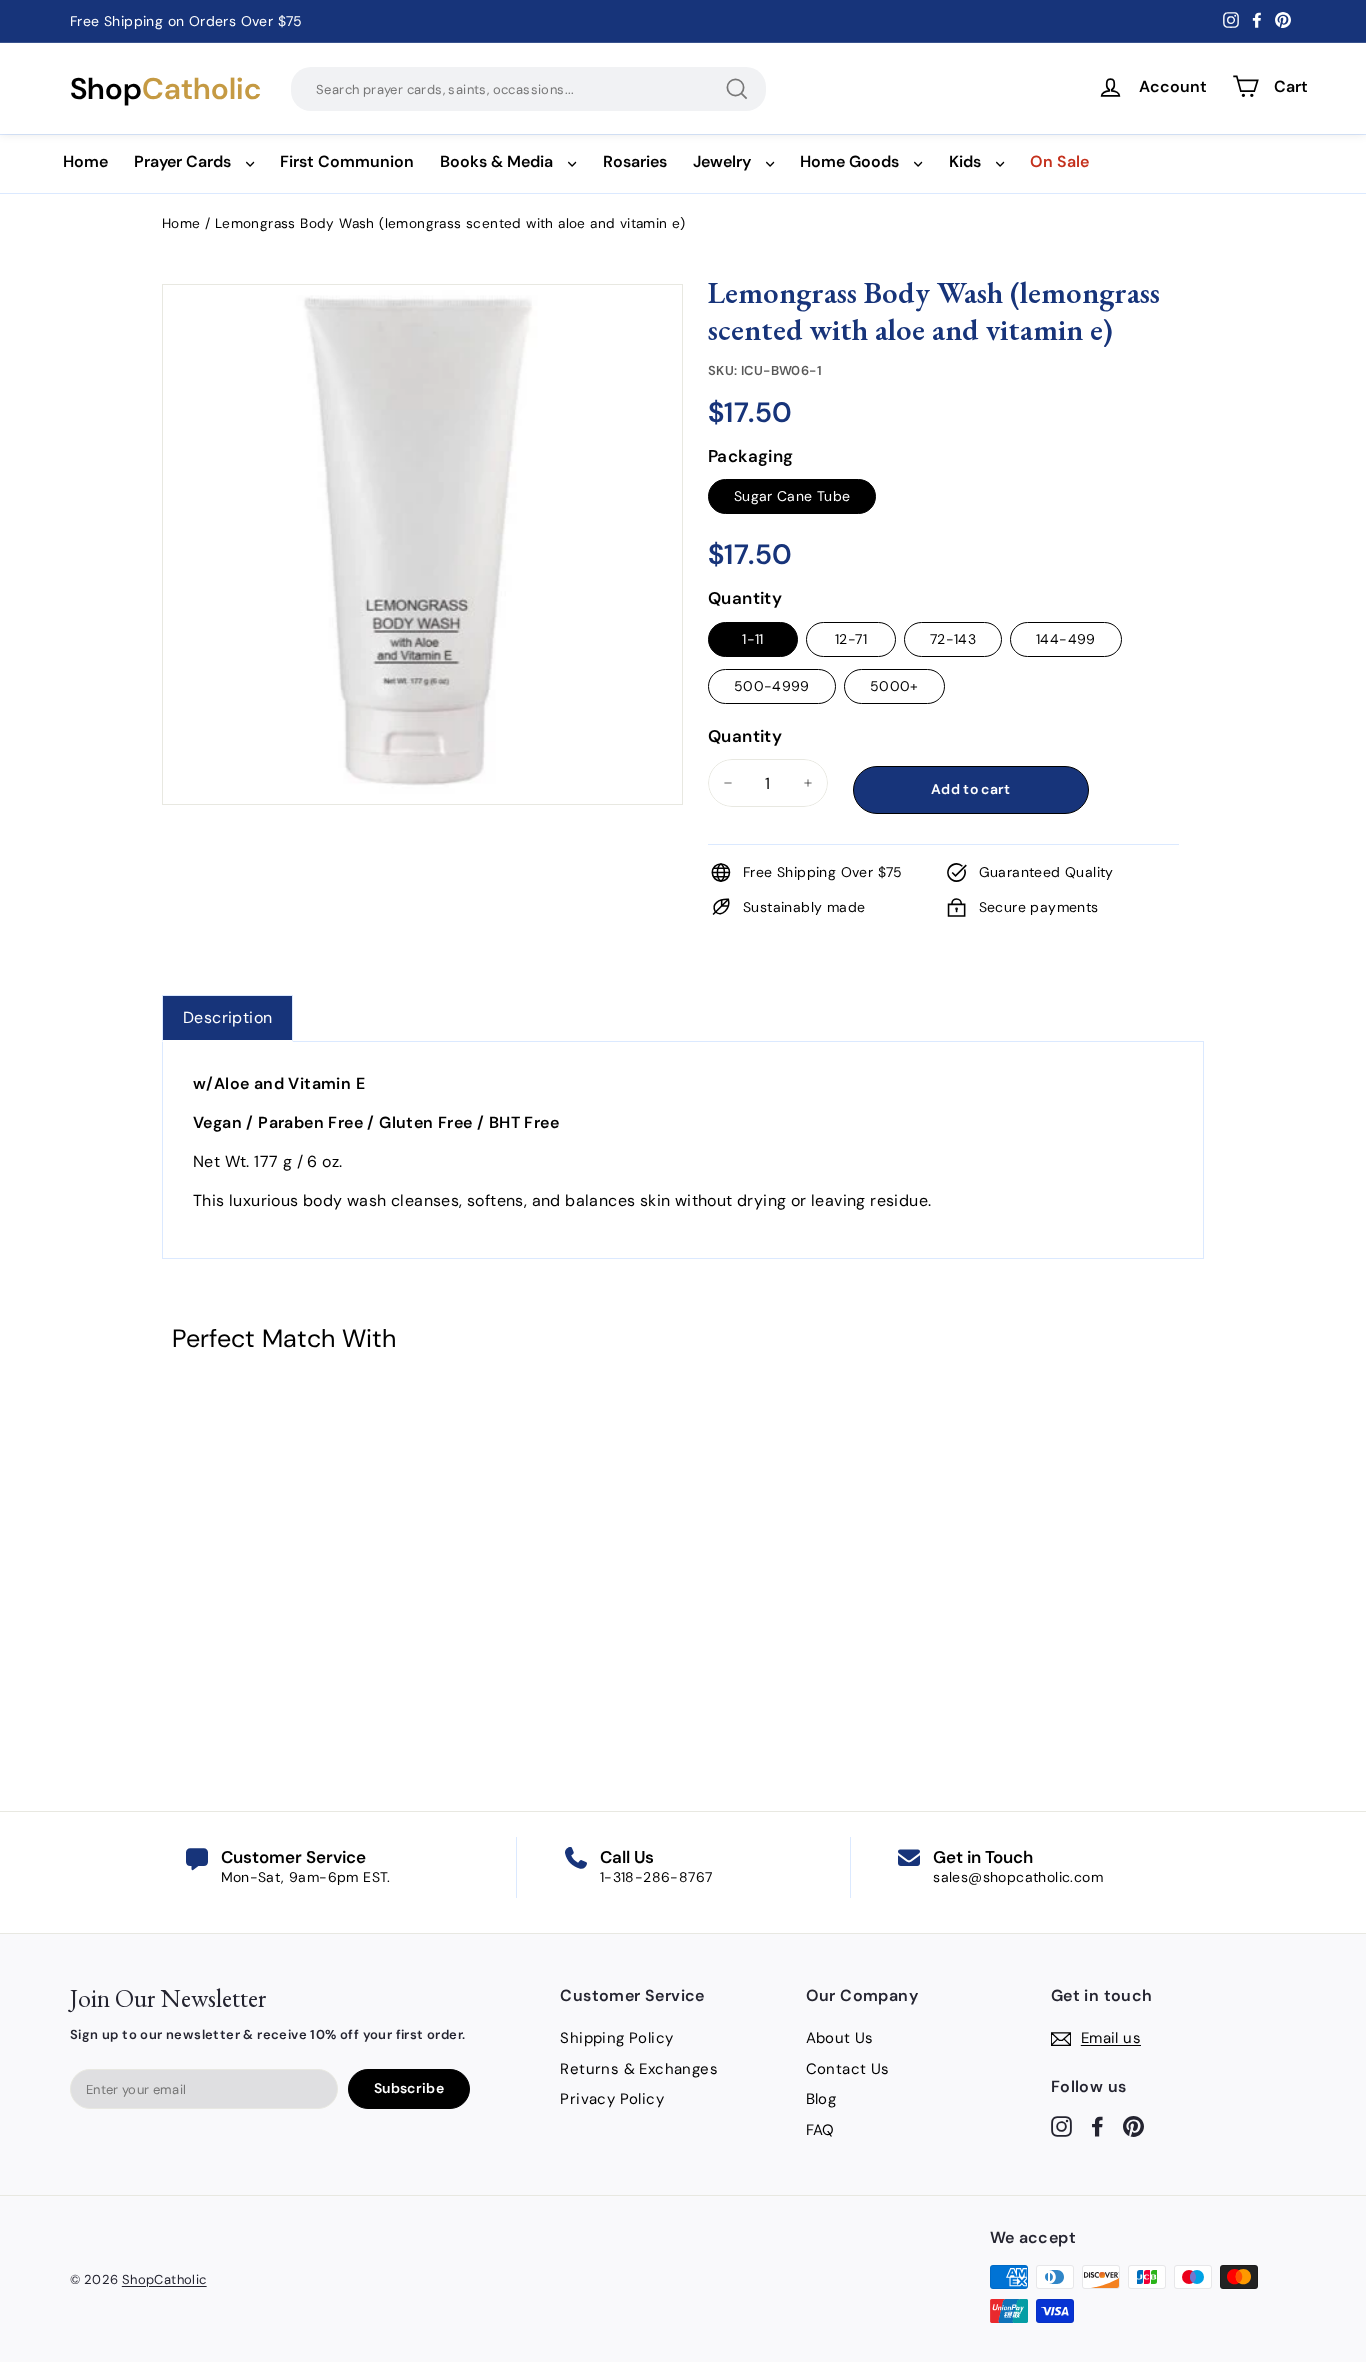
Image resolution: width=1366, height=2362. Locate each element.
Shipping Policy (616, 2038)
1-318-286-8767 (656, 1877)
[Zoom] (422, 309)
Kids (965, 161)
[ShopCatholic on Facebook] (1097, 2125)
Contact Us (848, 2069)
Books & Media (496, 161)
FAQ (820, 2130)
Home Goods (849, 161)
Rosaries (635, 161)
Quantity (745, 598)
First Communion (347, 161)
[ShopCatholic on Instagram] (1061, 2125)
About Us (840, 2038)
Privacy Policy (612, 2099)
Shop (165, 89)
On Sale (1059, 161)
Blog (821, 2099)
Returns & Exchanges (639, 2069)
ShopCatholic (164, 2279)
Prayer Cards (182, 161)
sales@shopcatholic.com (1018, 1877)
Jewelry (722, 161)
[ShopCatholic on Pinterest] (1133, 2125)
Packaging (751, 456)
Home (85, 161)
